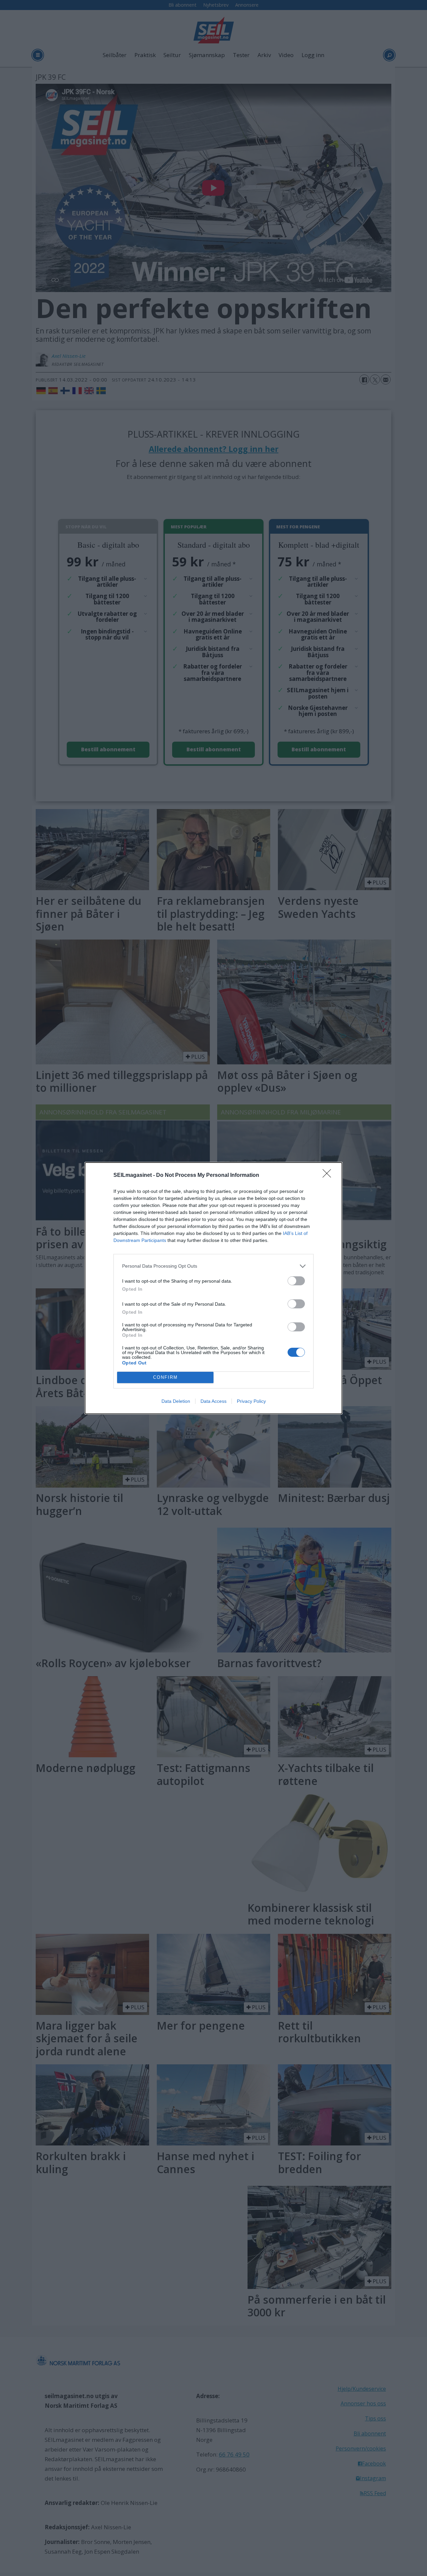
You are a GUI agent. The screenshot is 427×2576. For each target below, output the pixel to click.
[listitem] (213, 1266)
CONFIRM (165, 1377)
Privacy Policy (251, 1401)
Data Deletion (176, 1401)
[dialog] (213, 1288)
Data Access (213, 1401)
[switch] (296, 1281)
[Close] (329, 1176)
